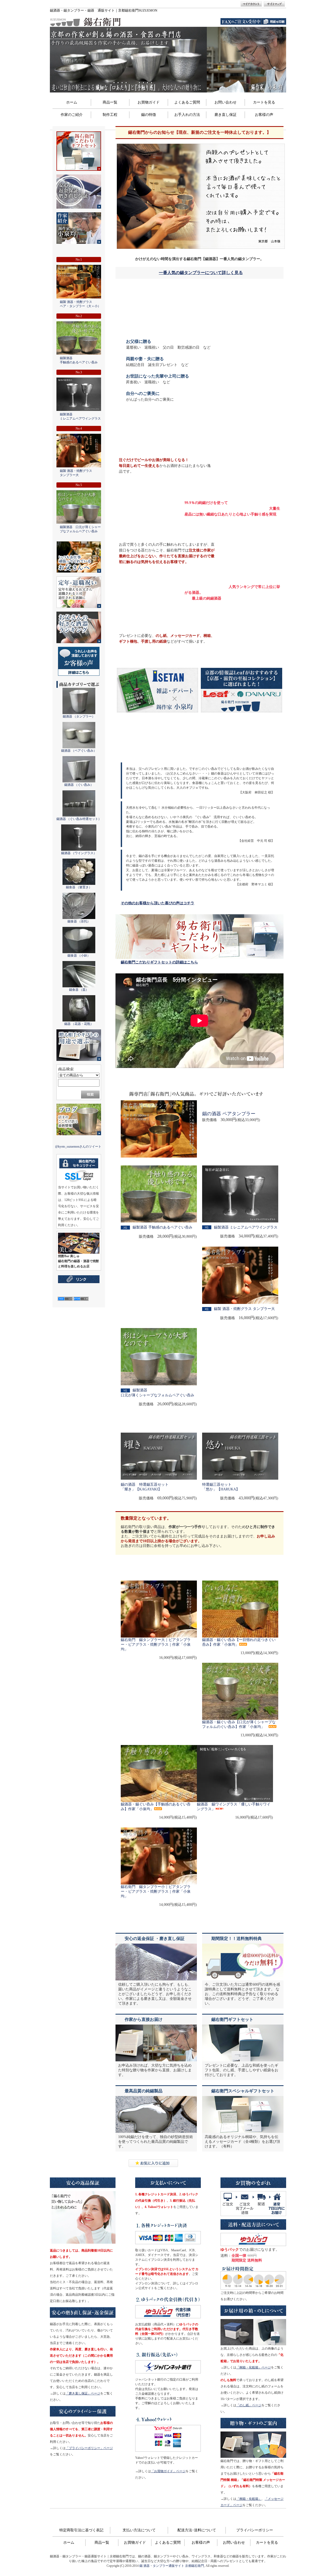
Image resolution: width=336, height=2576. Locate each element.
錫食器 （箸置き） (79, 887)
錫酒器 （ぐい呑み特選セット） (79, 819)
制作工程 (110, 115)
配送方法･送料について (197, 2530)
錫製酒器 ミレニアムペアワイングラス (246, 1227)
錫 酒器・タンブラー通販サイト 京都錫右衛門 (172, 2566)
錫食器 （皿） (79, 990)
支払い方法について (139, 2530)
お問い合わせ (225, 102)
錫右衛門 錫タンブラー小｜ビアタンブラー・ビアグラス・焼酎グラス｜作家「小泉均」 (156, 1891)
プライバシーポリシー (255, 2530)
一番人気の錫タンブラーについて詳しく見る (201, 273)
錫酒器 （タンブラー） (79, 716)
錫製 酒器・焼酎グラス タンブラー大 (244, 1309)
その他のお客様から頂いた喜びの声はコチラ (157, 903)
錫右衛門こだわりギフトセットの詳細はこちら (159, 962)
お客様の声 (264, 115)
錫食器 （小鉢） (79, 956)
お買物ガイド (149, 102)
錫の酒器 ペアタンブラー (229, 1114)
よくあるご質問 (187, 102)
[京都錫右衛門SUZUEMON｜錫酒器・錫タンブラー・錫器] (153, 2166)
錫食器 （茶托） (79, 921)
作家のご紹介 (72, 115)
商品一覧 (110, 102)
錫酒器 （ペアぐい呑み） (79, 751)
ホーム (72, 102)
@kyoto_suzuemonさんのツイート (78, 1147)
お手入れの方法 (187, 115)
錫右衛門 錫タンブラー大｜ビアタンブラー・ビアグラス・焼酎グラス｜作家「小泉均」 (156, 1645)
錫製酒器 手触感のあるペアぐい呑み (162, 1227)
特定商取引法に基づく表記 (81, 2530)
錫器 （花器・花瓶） (79, 1024)
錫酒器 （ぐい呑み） (79, 785)
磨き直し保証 (225, 115)
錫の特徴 (149, 115)
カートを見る (264, 102)
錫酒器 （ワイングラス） (79, 853)
